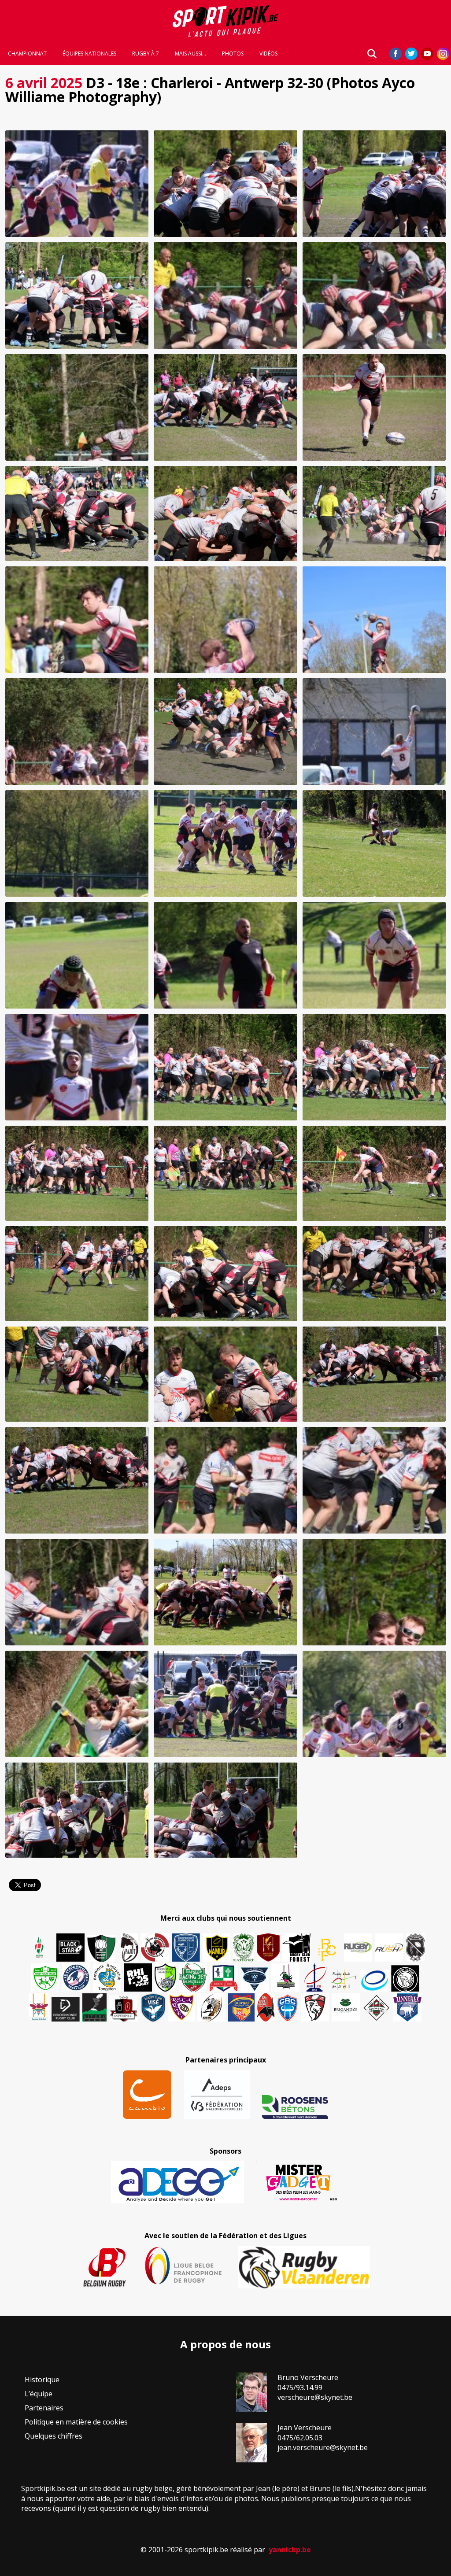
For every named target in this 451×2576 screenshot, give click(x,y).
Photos (233, 54)
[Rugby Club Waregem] (415, 1948)
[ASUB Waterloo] (255, 1979)
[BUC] (266, 2007)
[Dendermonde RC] (66, 2009)
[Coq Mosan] (405, 1978)
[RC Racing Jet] (193, 1977)
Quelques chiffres (54, 2436)
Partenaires (44, 2408)
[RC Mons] (344, 1980)
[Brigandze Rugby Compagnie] (346, 2007)
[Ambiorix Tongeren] (107, 1977)
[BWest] (39, 2007)
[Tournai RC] (241, 2007)
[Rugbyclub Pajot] (129, 1948)
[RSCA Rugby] (181, 2007)
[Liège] (314, 1977)
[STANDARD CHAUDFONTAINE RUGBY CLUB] (315, 2007)
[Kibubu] (211, 2007)
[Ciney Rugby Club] (288, 2007)
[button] (77, 184)
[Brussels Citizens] (268, 1948)
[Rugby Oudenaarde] (138, 1977)
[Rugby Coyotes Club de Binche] (101, 1948)
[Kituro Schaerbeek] (94, 2007)
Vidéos (268, 54)
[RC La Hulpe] (377, 2007)
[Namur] (216, 1948)
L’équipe (39, 2394)
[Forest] (296, 1948)
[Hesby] (40, 1948)
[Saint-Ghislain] (244, 1948)
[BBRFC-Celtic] (224, 1978)
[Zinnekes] (407, 2007)
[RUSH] (389, 1948)
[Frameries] (327, 1950)
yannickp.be (290, 2550)
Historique (42, 2380)
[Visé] (153, 2007)
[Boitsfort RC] (186, 1948)
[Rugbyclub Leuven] (374, 1981)
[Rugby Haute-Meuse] (45, 1977)
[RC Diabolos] (155, 1948)
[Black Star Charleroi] (70, 1948)
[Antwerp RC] (123, 2009)
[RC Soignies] (358, 1948)
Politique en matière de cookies (76, 2422)
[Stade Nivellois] (76, 1977)
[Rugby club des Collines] (285, 1977)
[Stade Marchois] (165, 1977)
